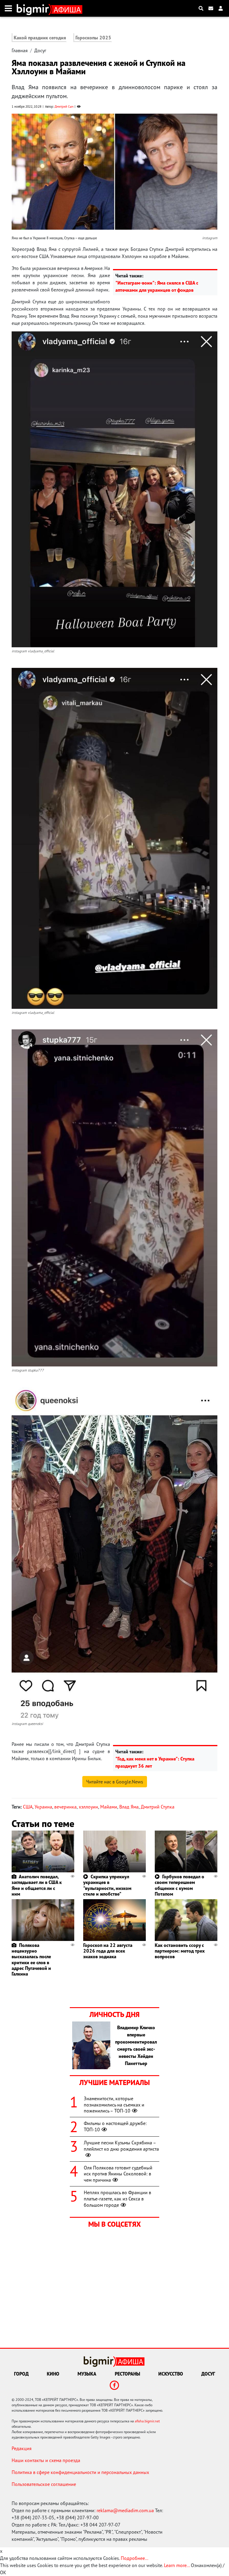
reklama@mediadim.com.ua (125, 2510)
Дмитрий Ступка (158, 1807)
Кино (53, 2374)
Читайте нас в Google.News (115, 1782)
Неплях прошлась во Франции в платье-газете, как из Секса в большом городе (117, 2199)
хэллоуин (88, 1807)
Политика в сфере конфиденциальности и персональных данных (80, 2472)
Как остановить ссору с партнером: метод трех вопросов (180, 1951)
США (28, 1807)
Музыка (87, 2374)
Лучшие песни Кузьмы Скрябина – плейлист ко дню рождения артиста (121, 2146)
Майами (109, 1807)
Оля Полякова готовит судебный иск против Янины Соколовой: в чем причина (118, 2174)
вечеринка (65, 1807)
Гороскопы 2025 (93, 38)
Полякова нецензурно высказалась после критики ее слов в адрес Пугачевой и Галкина (31, 1959)
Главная (20, 50)
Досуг (40, 50)
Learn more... (177, 2565)
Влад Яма (129, 1807)
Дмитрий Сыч (64, 106)
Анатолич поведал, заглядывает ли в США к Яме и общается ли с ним (37, 1885)
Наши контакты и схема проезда (46, 2460)
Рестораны (127, 2374)
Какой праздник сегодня (40, 38)
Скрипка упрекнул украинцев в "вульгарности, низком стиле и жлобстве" (107, 1885)
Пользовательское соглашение (44, 2484)
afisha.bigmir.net (147, 2421)
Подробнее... (134, 2558)
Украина (43, 1807)
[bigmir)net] (34, 8)
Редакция (22, 2448)
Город (21, 2374)
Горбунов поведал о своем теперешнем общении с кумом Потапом (180, 1885)
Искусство (171, 2374)
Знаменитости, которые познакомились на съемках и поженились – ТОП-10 (114, 2105)
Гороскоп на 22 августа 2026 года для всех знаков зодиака (108, 1951)
